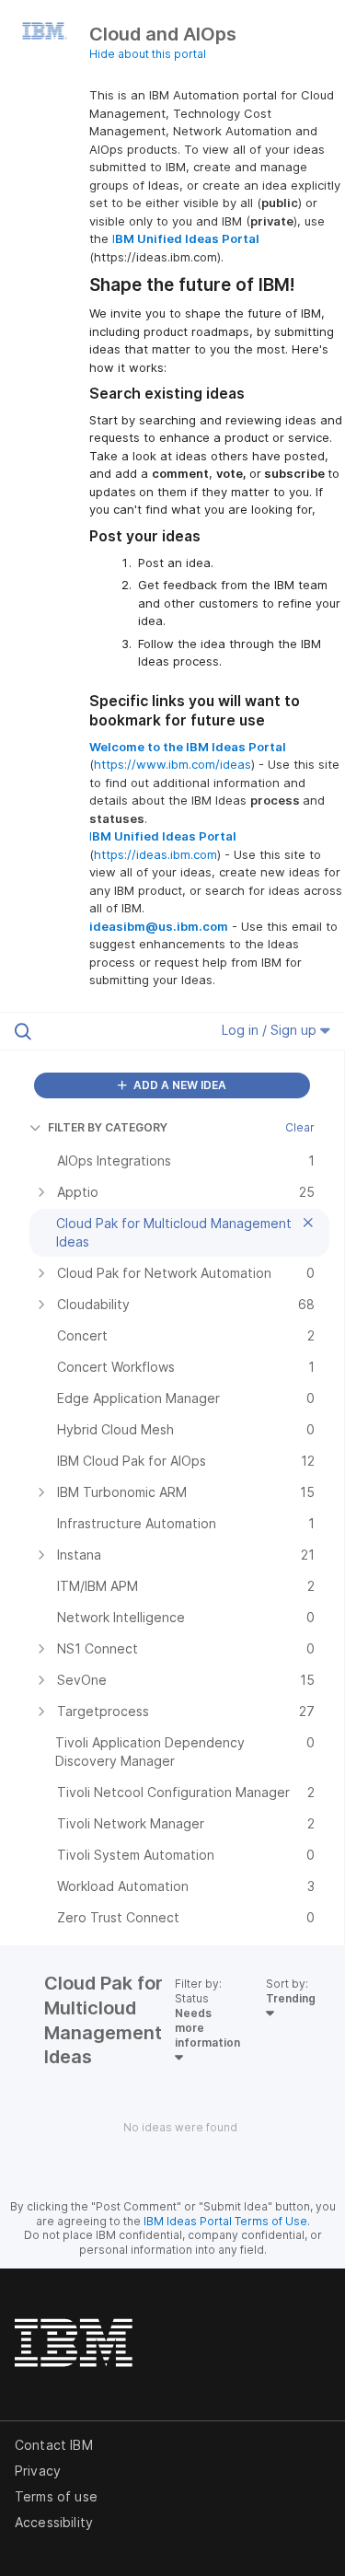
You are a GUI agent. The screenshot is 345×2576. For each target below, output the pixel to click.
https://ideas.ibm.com (155, 854)
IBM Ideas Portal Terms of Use (225, 2221)
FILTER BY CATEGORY (108, 1127)
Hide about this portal (148, 54)
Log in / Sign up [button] (271, 1030)
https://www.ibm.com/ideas (172, 764)
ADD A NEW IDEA (178, 1085)
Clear (300, 1127)
